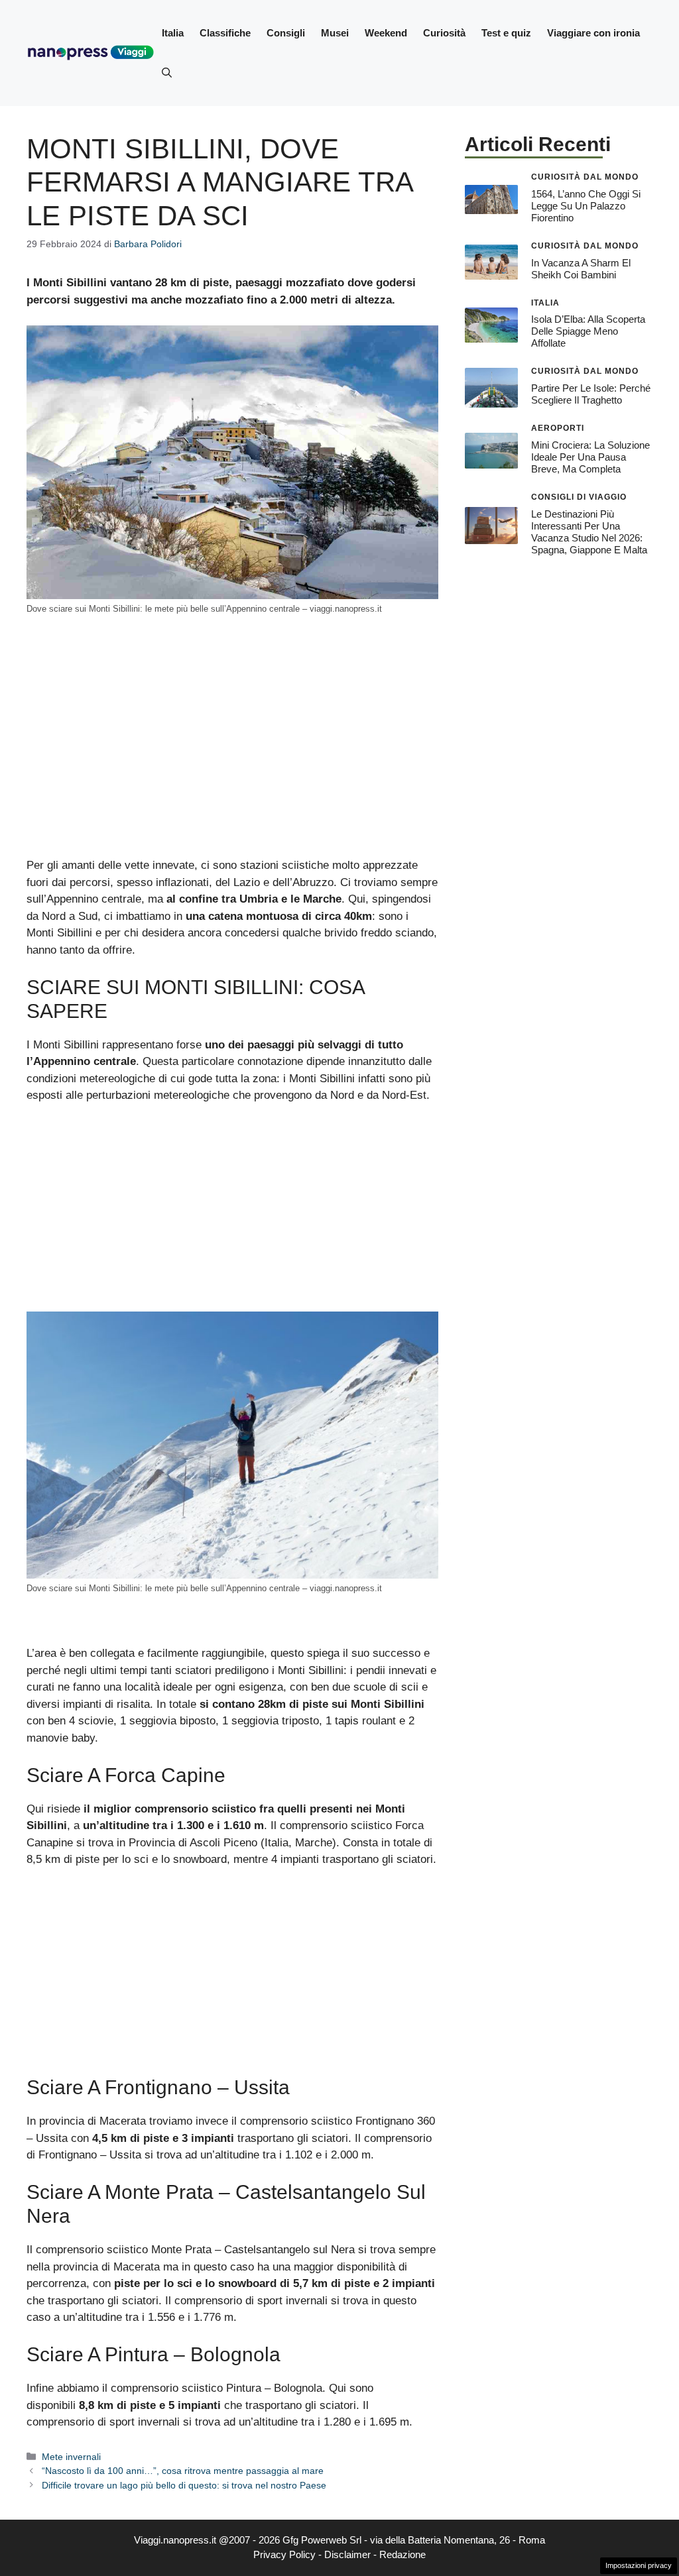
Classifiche (225, 33)
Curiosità (444, 33)
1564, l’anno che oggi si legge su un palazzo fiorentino (586, 206)
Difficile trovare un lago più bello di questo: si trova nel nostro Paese (184, 2485)
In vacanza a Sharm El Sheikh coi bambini (581, 269)
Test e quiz (506, 33)
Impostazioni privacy (639, 2565)
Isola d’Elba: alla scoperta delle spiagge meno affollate (588, 331)
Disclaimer (347, 2554)
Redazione (402, 2554)
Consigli (286, 33)
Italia (173, 33)
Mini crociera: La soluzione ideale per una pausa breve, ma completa (590, 457)
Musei (335, 33)
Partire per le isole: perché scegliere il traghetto (591, 394)
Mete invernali (71, 2457)
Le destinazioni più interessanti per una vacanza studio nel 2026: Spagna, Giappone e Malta (589, 532)
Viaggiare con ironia (593, 33)
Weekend (386, 33)
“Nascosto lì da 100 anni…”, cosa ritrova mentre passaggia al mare (183, 2471)
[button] (167, 73)
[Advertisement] (232, 759)
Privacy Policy (284, 2554)
